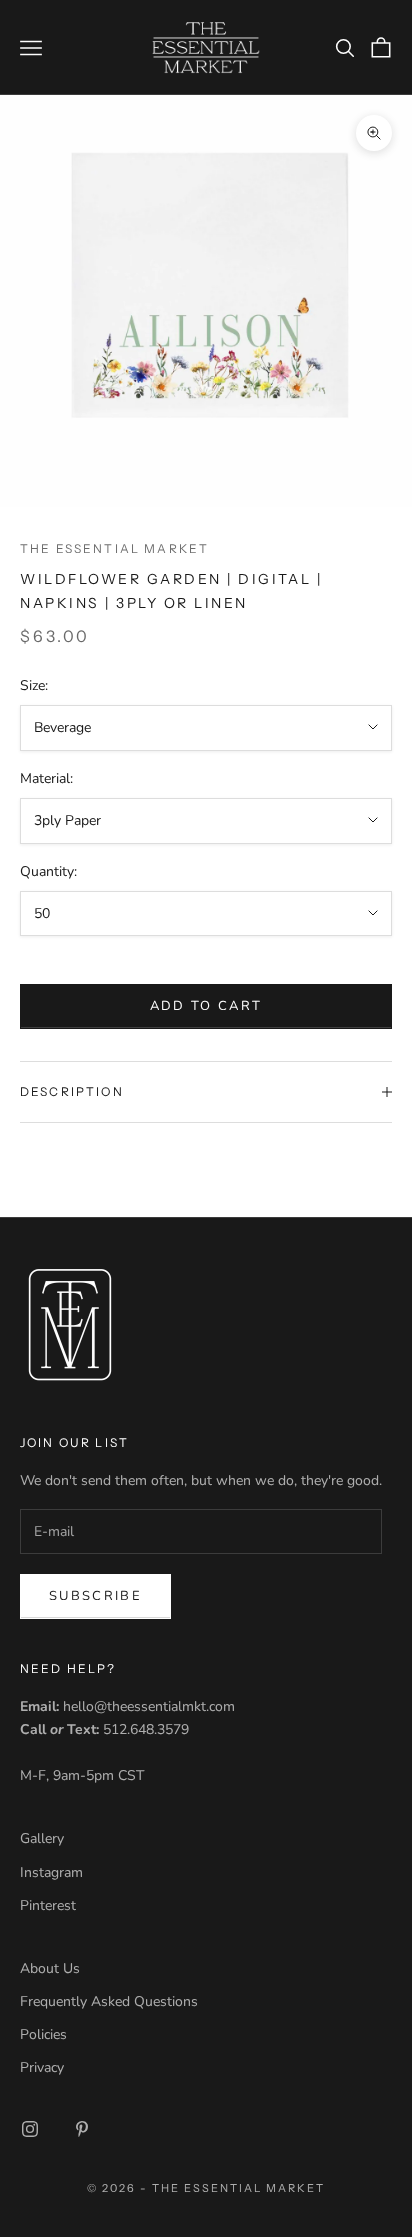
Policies (43, 2034)
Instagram (51, 1872)
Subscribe (95, 1596)
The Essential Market (114, 548)
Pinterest (48, 1905)
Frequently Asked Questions (109, 2001)
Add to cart (206, 1006)
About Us (50, 1968)
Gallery (42, 1838)
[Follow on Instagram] (30, 2129)
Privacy (42, 2067)
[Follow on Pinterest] (82, 2129)
